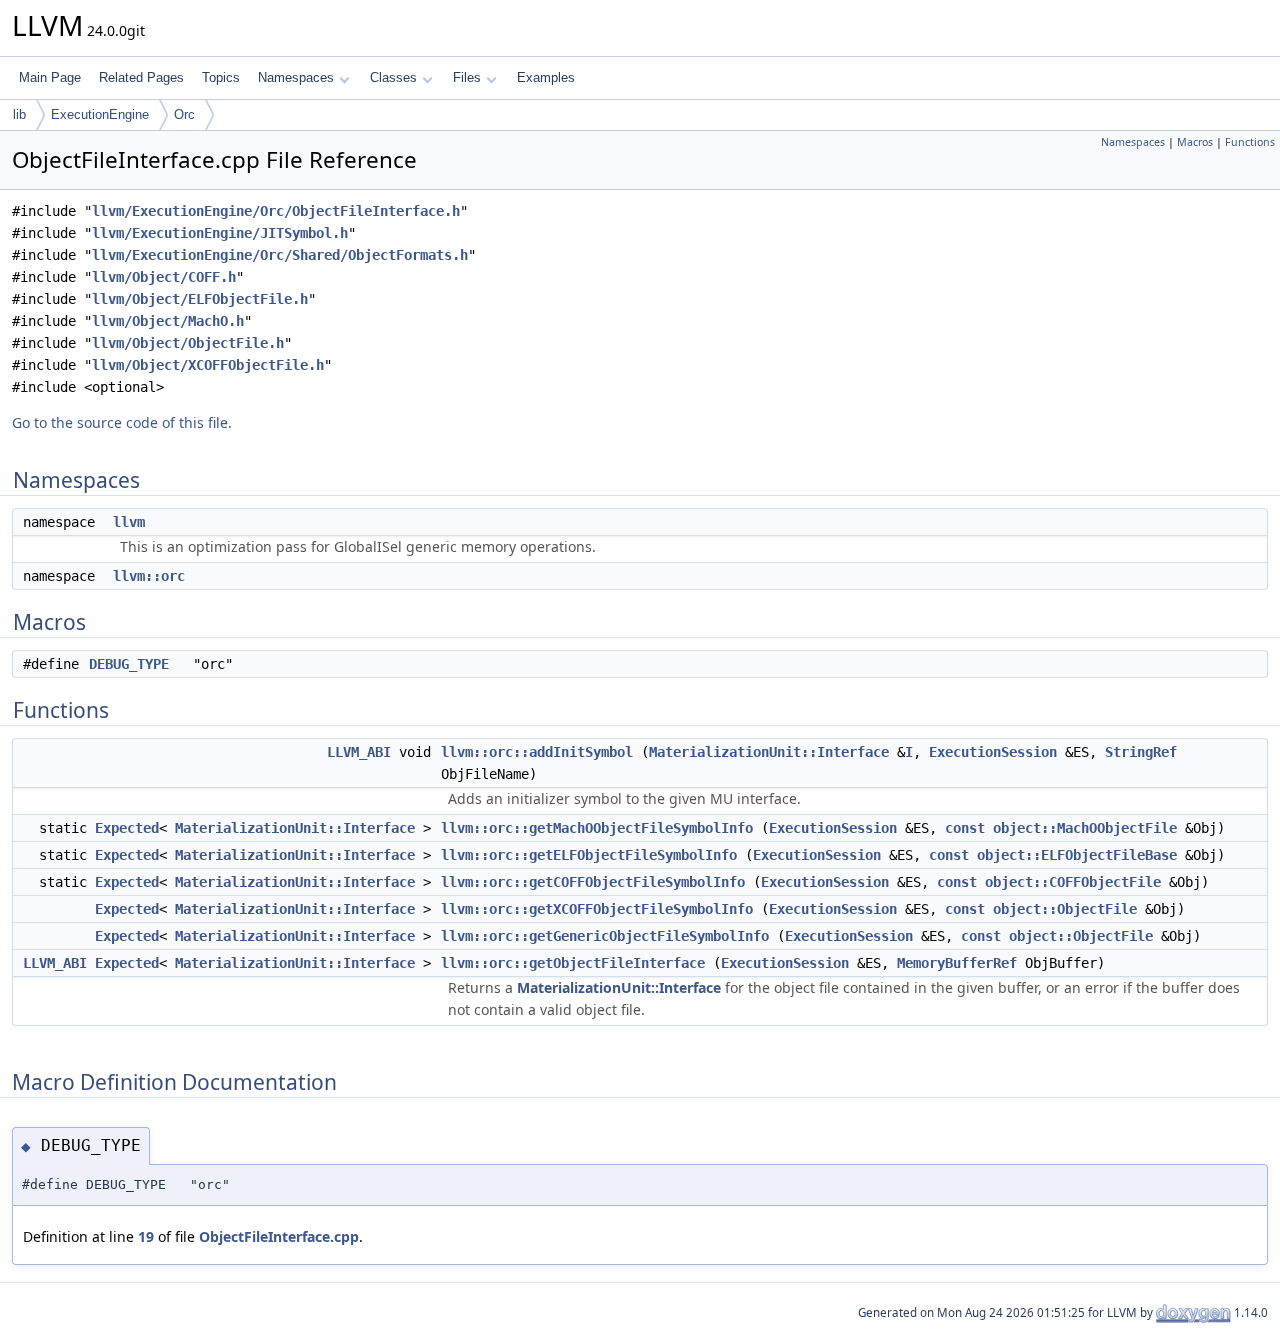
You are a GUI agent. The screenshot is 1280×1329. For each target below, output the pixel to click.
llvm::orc (149, 576)
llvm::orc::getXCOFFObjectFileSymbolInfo (597, 909)
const (965, 828)
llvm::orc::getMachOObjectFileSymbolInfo (597, 828)
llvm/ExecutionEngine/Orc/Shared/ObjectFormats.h (280, 255)
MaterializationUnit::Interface (769, 752)
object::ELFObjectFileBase (1077, 855)
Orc (184, 114)
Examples (546, 77)
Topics (221, 77)
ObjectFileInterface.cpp (279, 1236)
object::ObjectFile (1065, 909)
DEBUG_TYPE (129, 664)
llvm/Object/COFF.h (164, 277)
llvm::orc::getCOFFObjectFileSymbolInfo (593, 882)
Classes (393, 77)
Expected (127, 828)
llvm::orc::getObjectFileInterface (573, 963)
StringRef (1141, 752)
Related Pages (141, 77)
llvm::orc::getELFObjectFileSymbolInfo (589, 855)
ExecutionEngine (100, 114)
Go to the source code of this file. (122, 422)
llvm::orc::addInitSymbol (537, 752)
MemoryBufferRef (957, 963)
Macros (1195, 142)
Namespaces (296, 77)
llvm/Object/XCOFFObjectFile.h (208, 365)
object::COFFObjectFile (1073, 882)
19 (146, 1236)
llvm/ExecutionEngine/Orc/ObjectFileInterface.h (276, 211)
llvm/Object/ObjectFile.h (188, 343)
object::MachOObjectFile (1085, 828)
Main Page (50, 77)
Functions (1250, 142)
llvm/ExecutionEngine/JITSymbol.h (220, 233)
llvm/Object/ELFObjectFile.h (200, 299)
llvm (129, 522)
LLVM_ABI (359, 752)
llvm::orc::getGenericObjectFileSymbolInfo (605, 936)
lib (19, 114)
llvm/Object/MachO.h (168, 321)
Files (467, 77)
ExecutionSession (993, 752)
